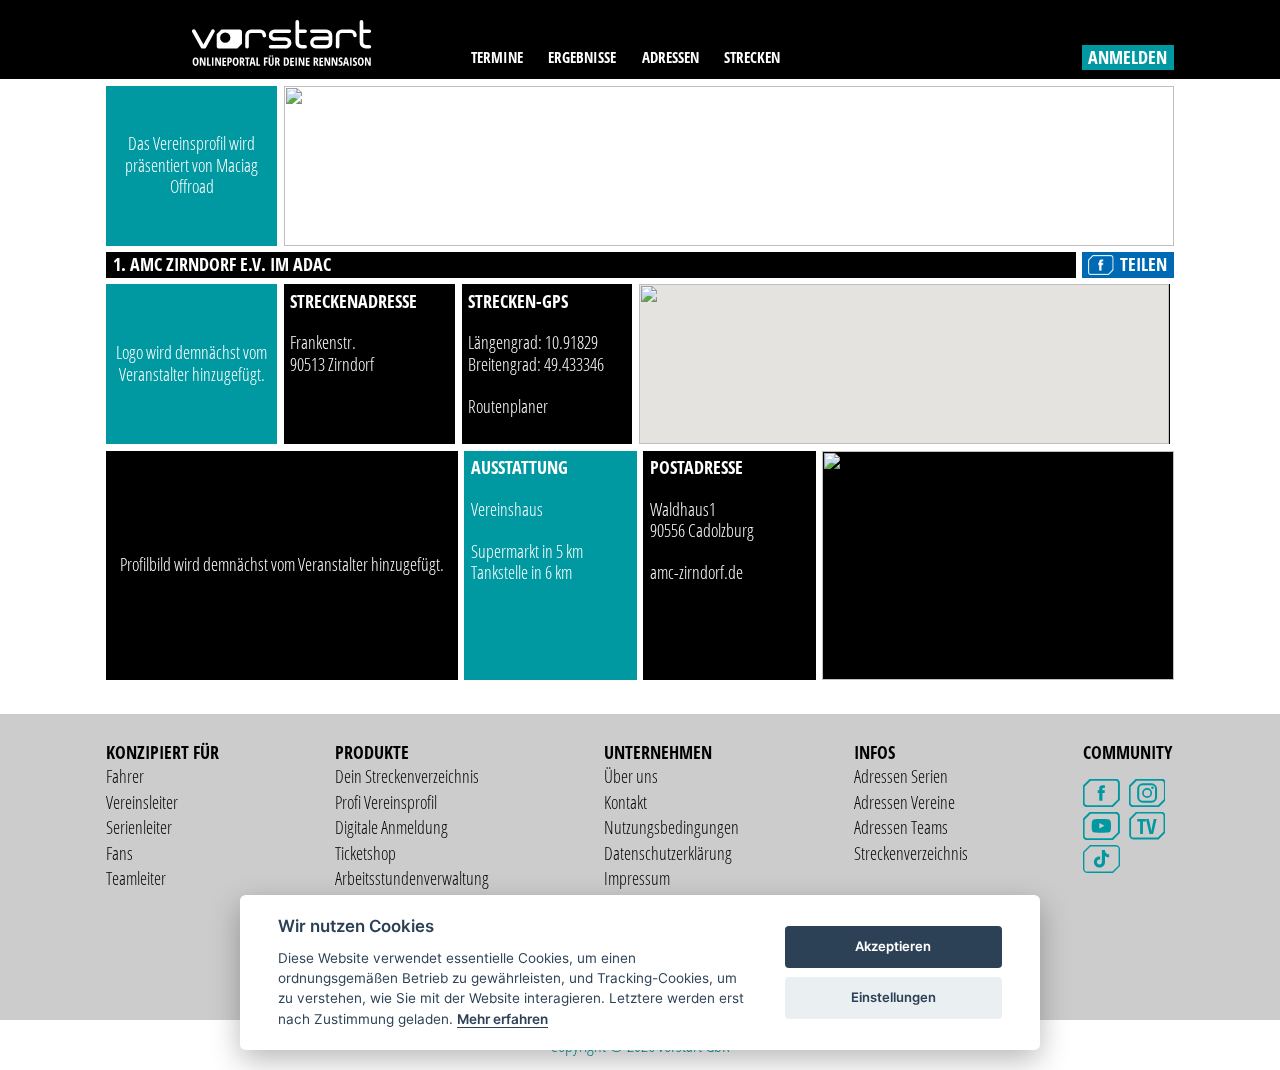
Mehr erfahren (502, 1019)
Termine (497, 57)
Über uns (631, 776)
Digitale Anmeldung (391, 827)
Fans (119, 853)
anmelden (1127, 57)
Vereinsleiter (142, 802)
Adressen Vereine (904, 802)
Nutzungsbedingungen (671, 827)
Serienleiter (139, 827)
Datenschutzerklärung (668, 853)
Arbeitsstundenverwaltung (412, 878)
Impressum (637, 878)
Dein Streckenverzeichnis (407, 776)
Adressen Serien (901, 776)
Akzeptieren (893, 946)
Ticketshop (365, 853)
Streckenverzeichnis (911, 853)
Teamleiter (136, 878)
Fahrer (125, 776)
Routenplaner (508, 406)
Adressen (670, 57)
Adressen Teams (901, 827)
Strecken (752, 57)
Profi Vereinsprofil (386, 802)
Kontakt (625, 802)
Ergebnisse (582, 57)
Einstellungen (893, 997)
